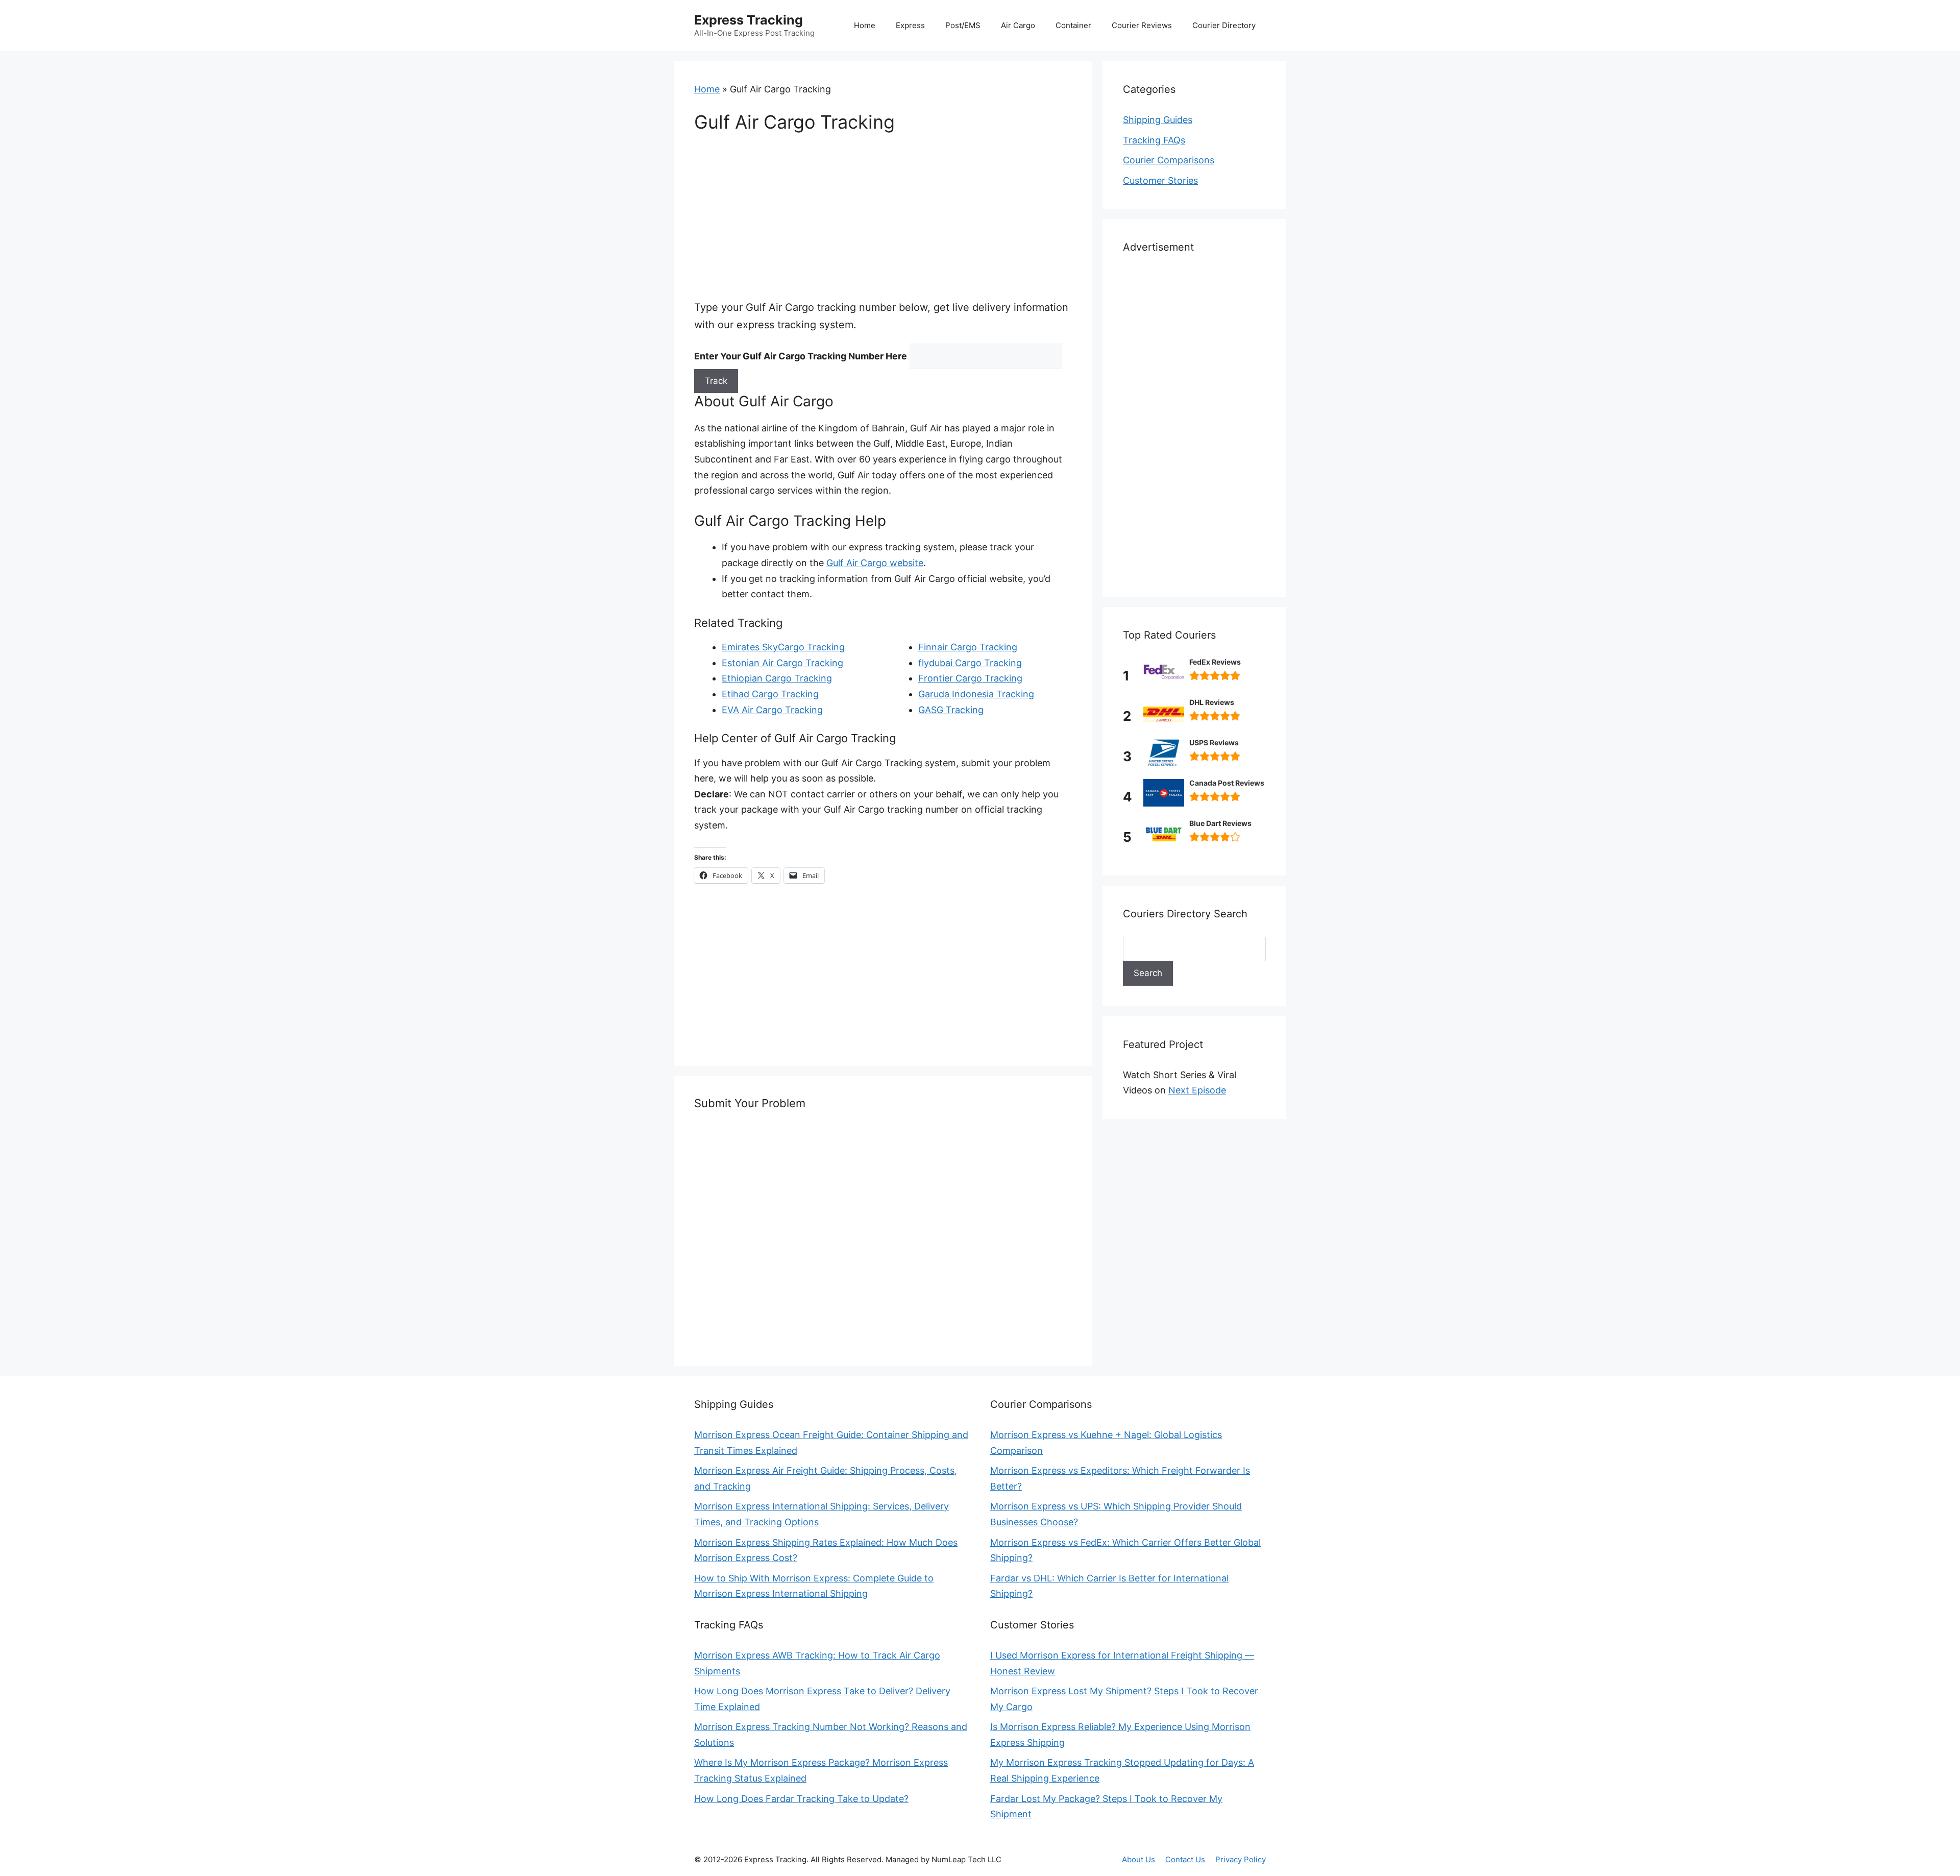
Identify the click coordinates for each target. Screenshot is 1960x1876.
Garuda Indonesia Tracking (976, 694)
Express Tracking (749, 20)
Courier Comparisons (1169, 160)
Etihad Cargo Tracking (770, 694)
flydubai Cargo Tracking (970, 663)
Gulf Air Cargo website (875, 563)
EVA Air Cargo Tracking (772, 710)
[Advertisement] (883, 223)
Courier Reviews (1142, 25)
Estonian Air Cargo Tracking (782, 663)
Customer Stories (1160, 180)
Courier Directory (1224, 25)
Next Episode (1197, 1090)
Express (910, 25)
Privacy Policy (1241, 1859)
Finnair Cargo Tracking (968, 647)
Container (1073, 25)
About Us (1138, 1859)
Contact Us (1185, 1859)
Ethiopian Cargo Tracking (777, 678)
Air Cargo (1018, 25)
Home (865, 25)
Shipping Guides (1158, 120)
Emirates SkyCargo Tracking (783, 647)
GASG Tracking (951, 710)
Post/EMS (963, 25)
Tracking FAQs (1154, 140)
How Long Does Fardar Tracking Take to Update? (801, 1799)
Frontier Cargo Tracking (970, 678)
